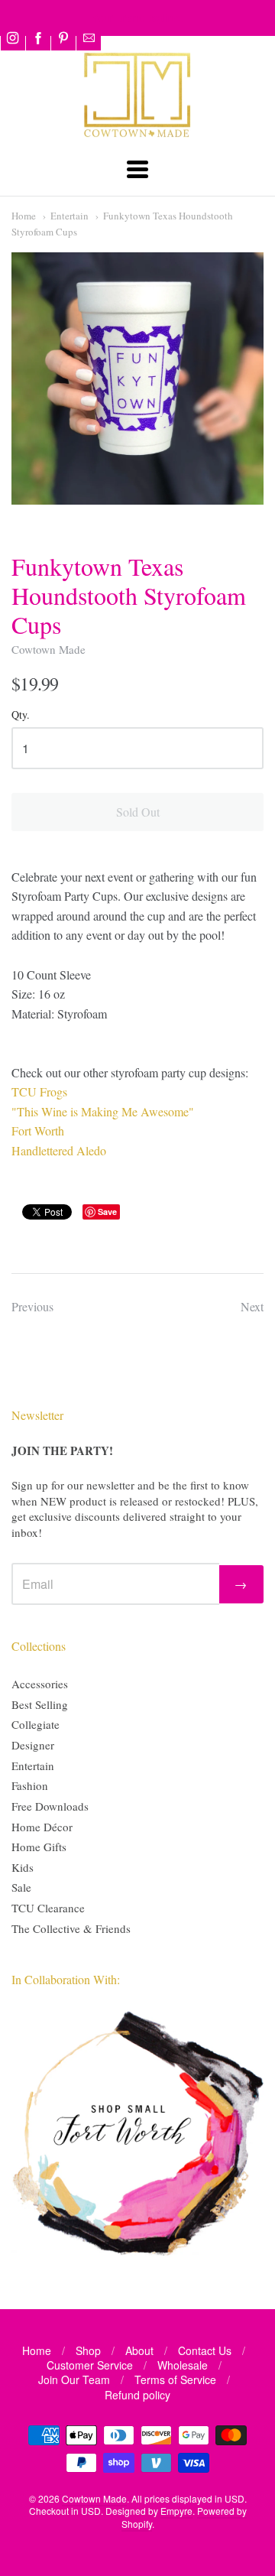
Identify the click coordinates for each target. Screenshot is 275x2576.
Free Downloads (50, 1806)
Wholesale (183, 2365)
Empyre (176, 2511)
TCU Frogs (39, 1091)
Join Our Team (74, 2379)
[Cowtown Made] (137, 135)
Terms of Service (175, 2379)
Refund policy (137, 2395)
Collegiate (36, 1724)
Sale (21, 1887)
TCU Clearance (48, 1908)
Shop (88, 2350)
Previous (32, 1306)
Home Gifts (39, 1847)
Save (107, 1212)
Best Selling (40, 1704)
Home (24, 216)
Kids (23, 1867)
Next (252, 1306)
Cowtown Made (49, 649)
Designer (33, 1745)
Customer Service (90, 2365)
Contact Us (205, 2350)
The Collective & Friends (71, 1928)
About (139, 2350)
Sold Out (138, 812)
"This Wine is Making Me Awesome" (103, 1111)
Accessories (40, 1684)
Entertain (70, 216)
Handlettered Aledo (59, 1150)
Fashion (30, 1785)
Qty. (21, 715)
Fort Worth (38, 1130)
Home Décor (42, 1827)
